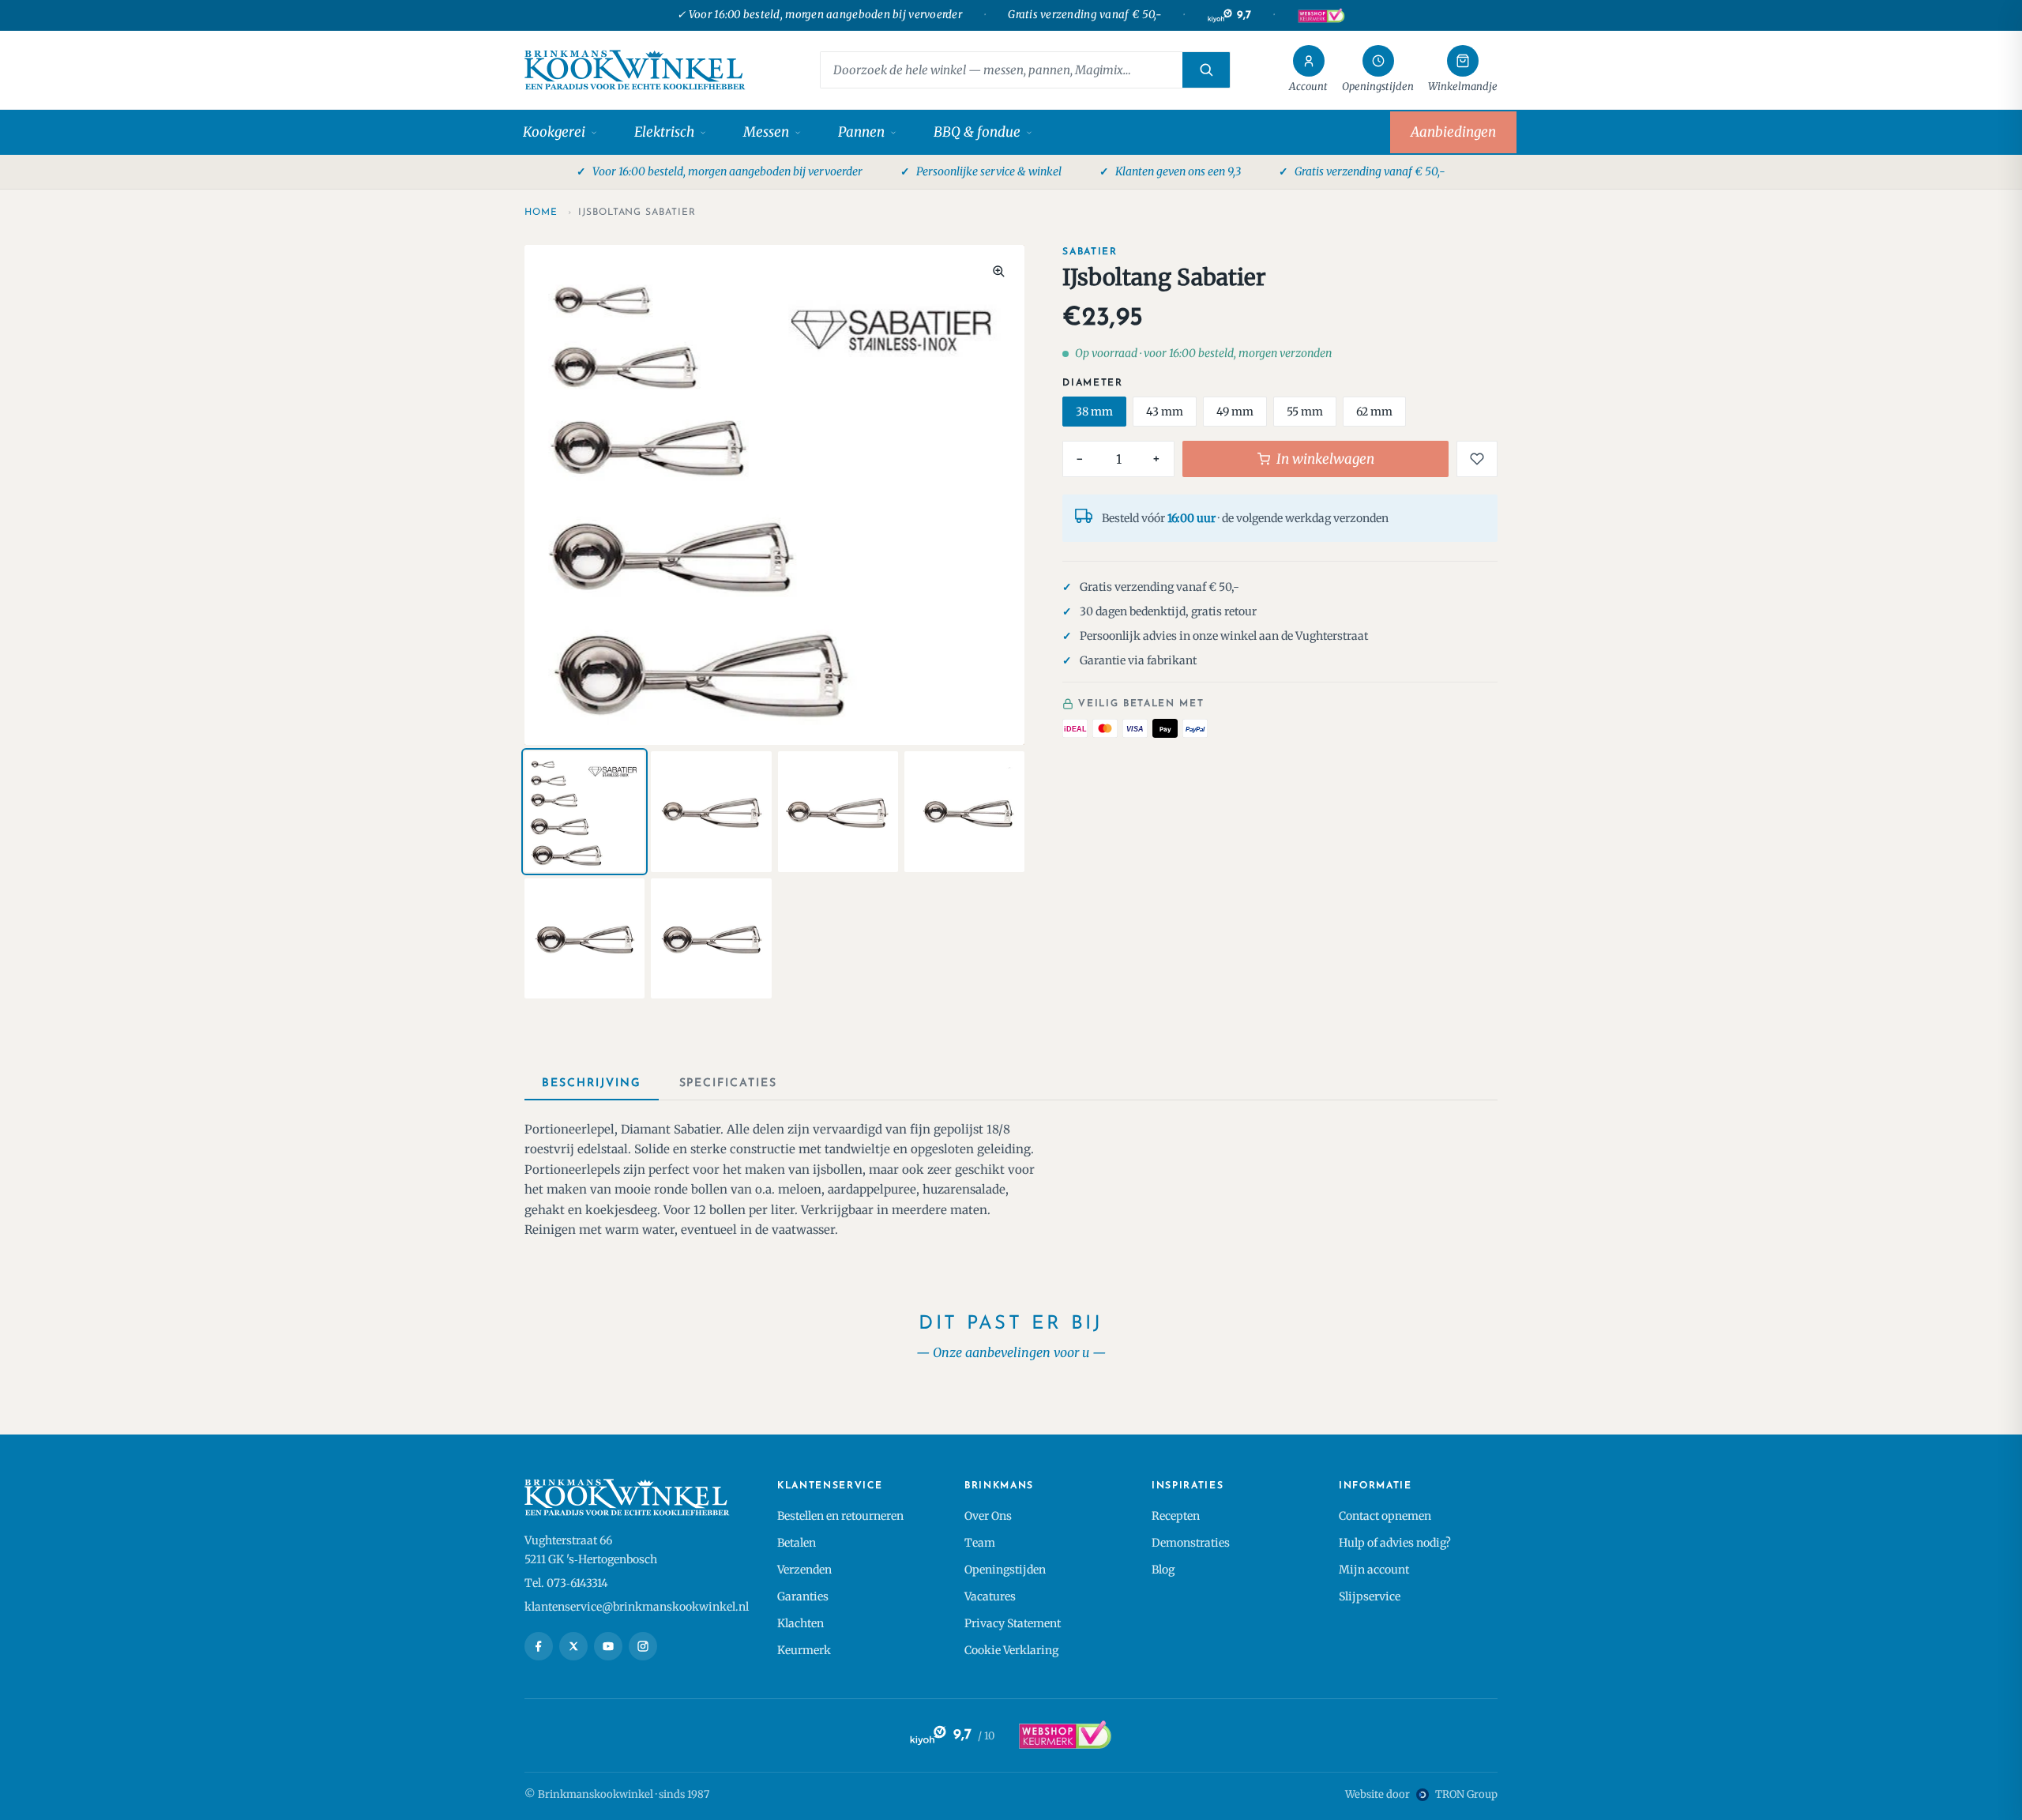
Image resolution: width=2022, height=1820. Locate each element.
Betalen (797, 1543)
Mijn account (1374, 1570)
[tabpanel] (1011, 1180)
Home (541, 212)
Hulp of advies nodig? (1395, 1543)
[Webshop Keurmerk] (1321, 16)
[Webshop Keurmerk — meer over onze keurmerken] (1064, 1735)
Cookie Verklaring (1011, 1650)
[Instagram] (643, 1646)
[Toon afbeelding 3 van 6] (838, 811)
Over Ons (988, 1516)
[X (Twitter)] (573, 1646)
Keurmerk (804, 1650)
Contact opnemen (1385, 1516)
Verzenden (804, 1570)
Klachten (801, 1623)
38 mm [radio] (1094, 412)
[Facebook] (539, 1646)
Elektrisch (664, 132)
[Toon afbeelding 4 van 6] (964, 811)
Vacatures (990, 1596)
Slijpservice (1370, 1596)
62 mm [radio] (1374, 412)
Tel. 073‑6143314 (566, 1583)
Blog (1163, 1570)
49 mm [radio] (1235, 412)
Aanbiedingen (1453, 132)
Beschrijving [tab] (592, 1083)
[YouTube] (608, 1646)
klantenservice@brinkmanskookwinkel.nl (637, 1607)
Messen (766, 132)
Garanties (803, 1596)
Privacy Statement (1013, 1623)
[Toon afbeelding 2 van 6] (711, 811)
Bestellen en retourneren (840, 1516)
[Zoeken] (1206, 70)
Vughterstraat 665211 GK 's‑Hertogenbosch (591, 1550)
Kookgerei (554, 132)
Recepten (1176, 1516)
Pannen (861, 132)
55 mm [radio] (1305, 412)
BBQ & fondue (977, 132)
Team (980, 1543)
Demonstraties (1191, 1543)
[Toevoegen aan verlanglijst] (1477, 459)
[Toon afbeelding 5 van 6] (584, 938)
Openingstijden (1005, 1570)
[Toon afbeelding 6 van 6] (711, 938)
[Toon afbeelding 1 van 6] (584, 811)
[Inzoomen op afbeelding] (998, 271)
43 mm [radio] (1165, 412)
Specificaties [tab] (728, 1083)
